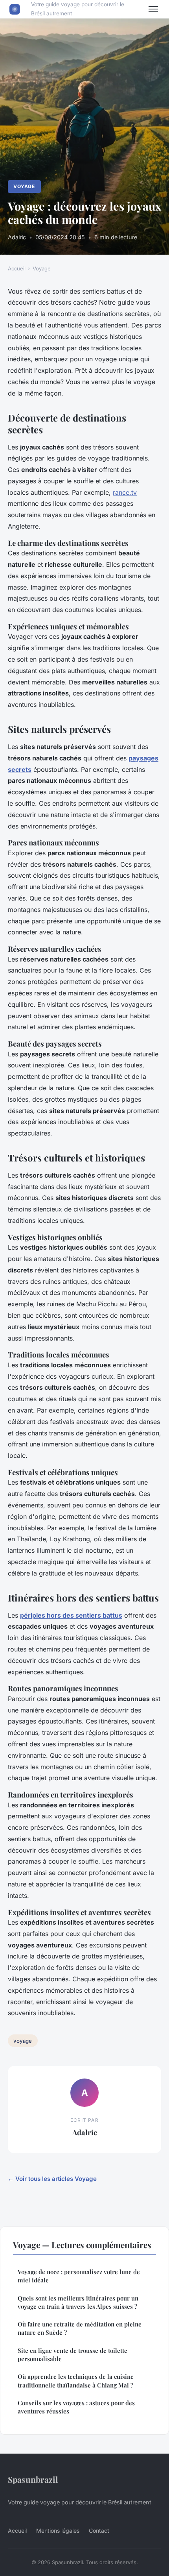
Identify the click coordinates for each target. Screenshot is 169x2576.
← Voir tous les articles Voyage (52, 2179)
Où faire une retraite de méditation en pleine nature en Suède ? (80, 2328)
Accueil (17, 268)
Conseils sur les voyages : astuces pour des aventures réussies (76, 2407)
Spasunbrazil (33, 2479)
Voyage (24, 186)
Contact (99, 2531)
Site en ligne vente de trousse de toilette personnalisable (73, 2355)
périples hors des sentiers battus (71, 1615)
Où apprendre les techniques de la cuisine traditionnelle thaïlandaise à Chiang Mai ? (76, 2381)
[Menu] (153, 9)
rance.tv (125, 492)
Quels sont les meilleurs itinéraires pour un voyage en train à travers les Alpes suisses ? (78, 2302)
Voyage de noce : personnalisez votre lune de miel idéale (79, 2276)
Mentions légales (58, 2531)
